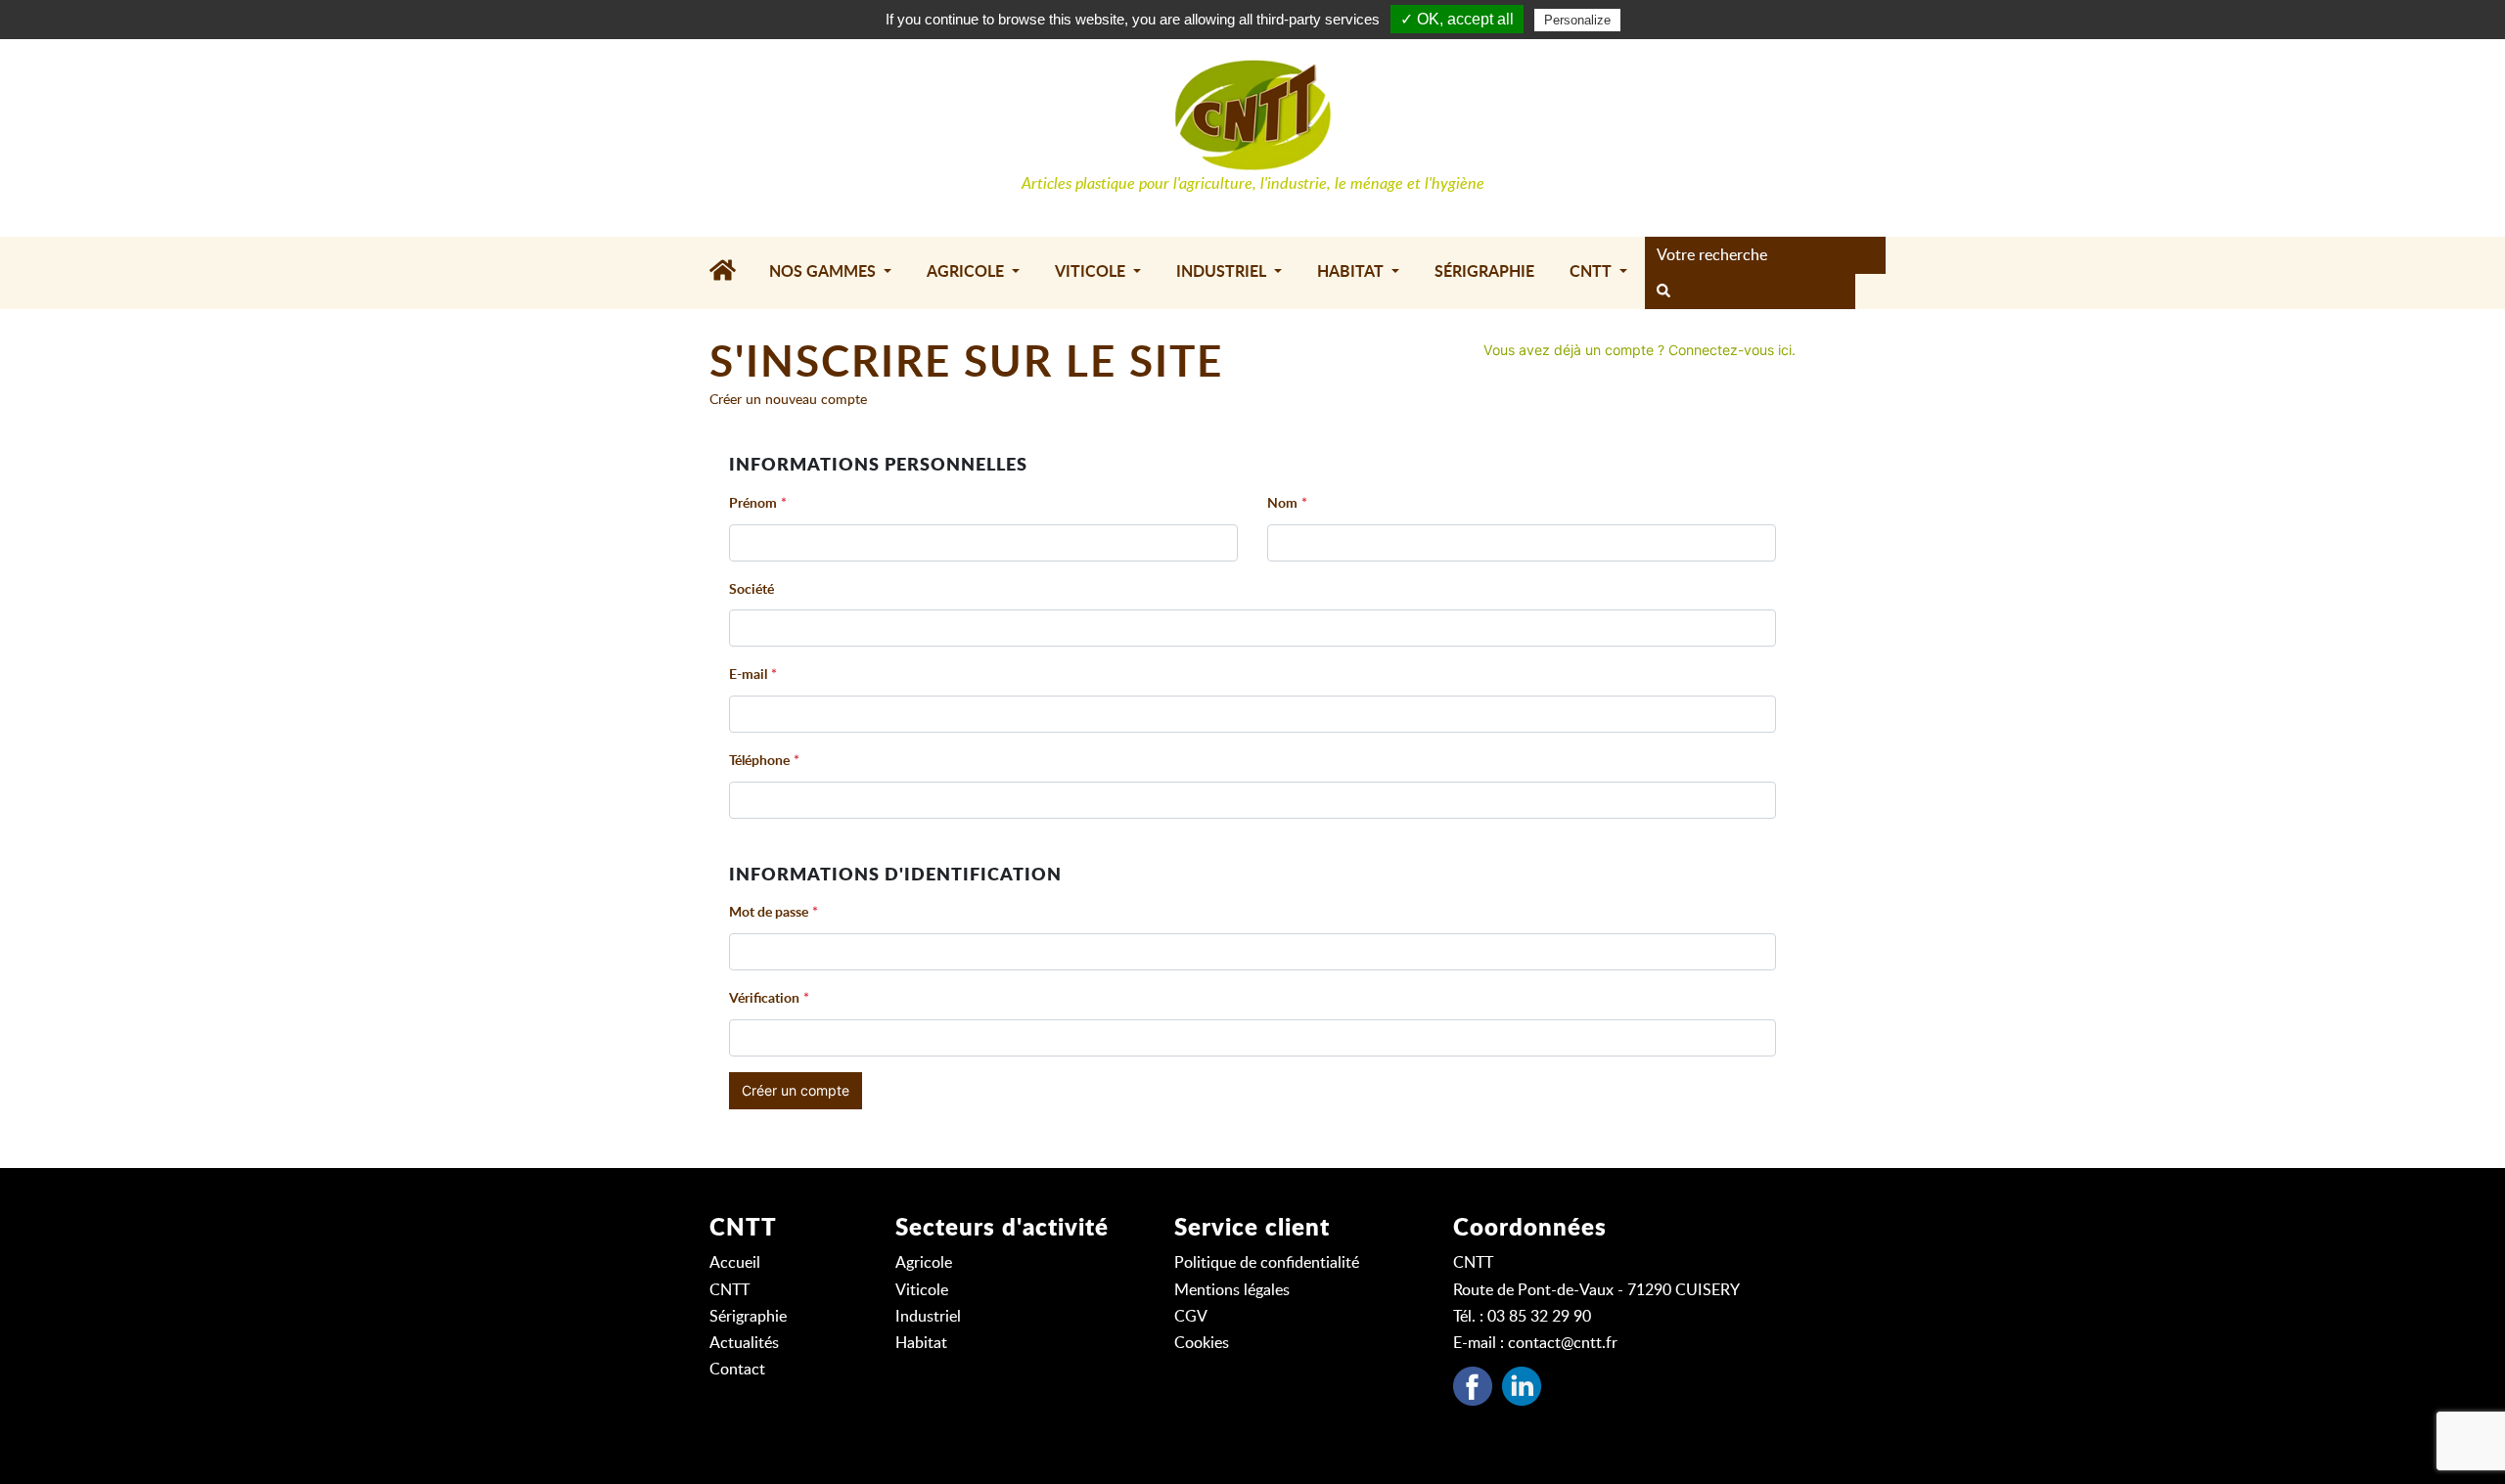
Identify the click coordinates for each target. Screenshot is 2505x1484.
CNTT (729, 1290)
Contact (737, 1370)
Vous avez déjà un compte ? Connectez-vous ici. (1640, 350)
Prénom (753, 504)
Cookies (1202, 1343)
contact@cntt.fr (1563, 1343)
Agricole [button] (967, 272)
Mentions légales (1232, 1290)
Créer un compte (796, 1090)
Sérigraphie (1484, 272)
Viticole (922, 1290)
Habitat (921, 1343)
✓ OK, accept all (1457, 19)
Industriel (928, 1317)
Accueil (735, 1263)
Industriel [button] (1223, 272)
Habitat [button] (1352, 272)
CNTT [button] (1593, 272)
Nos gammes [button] (824, 272)
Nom (1282, 504)
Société (751, 590)
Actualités (744, 1343)
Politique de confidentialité (1267, 1263)
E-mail (748, 675)
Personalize (1577, 20)
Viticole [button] (1092, 272)
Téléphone (759, 761)
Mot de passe (769, 913)
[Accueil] (730, 273)
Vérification (764, 999)
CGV (1191, 1317)
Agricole (924, 1263)
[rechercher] (1663, 292)
